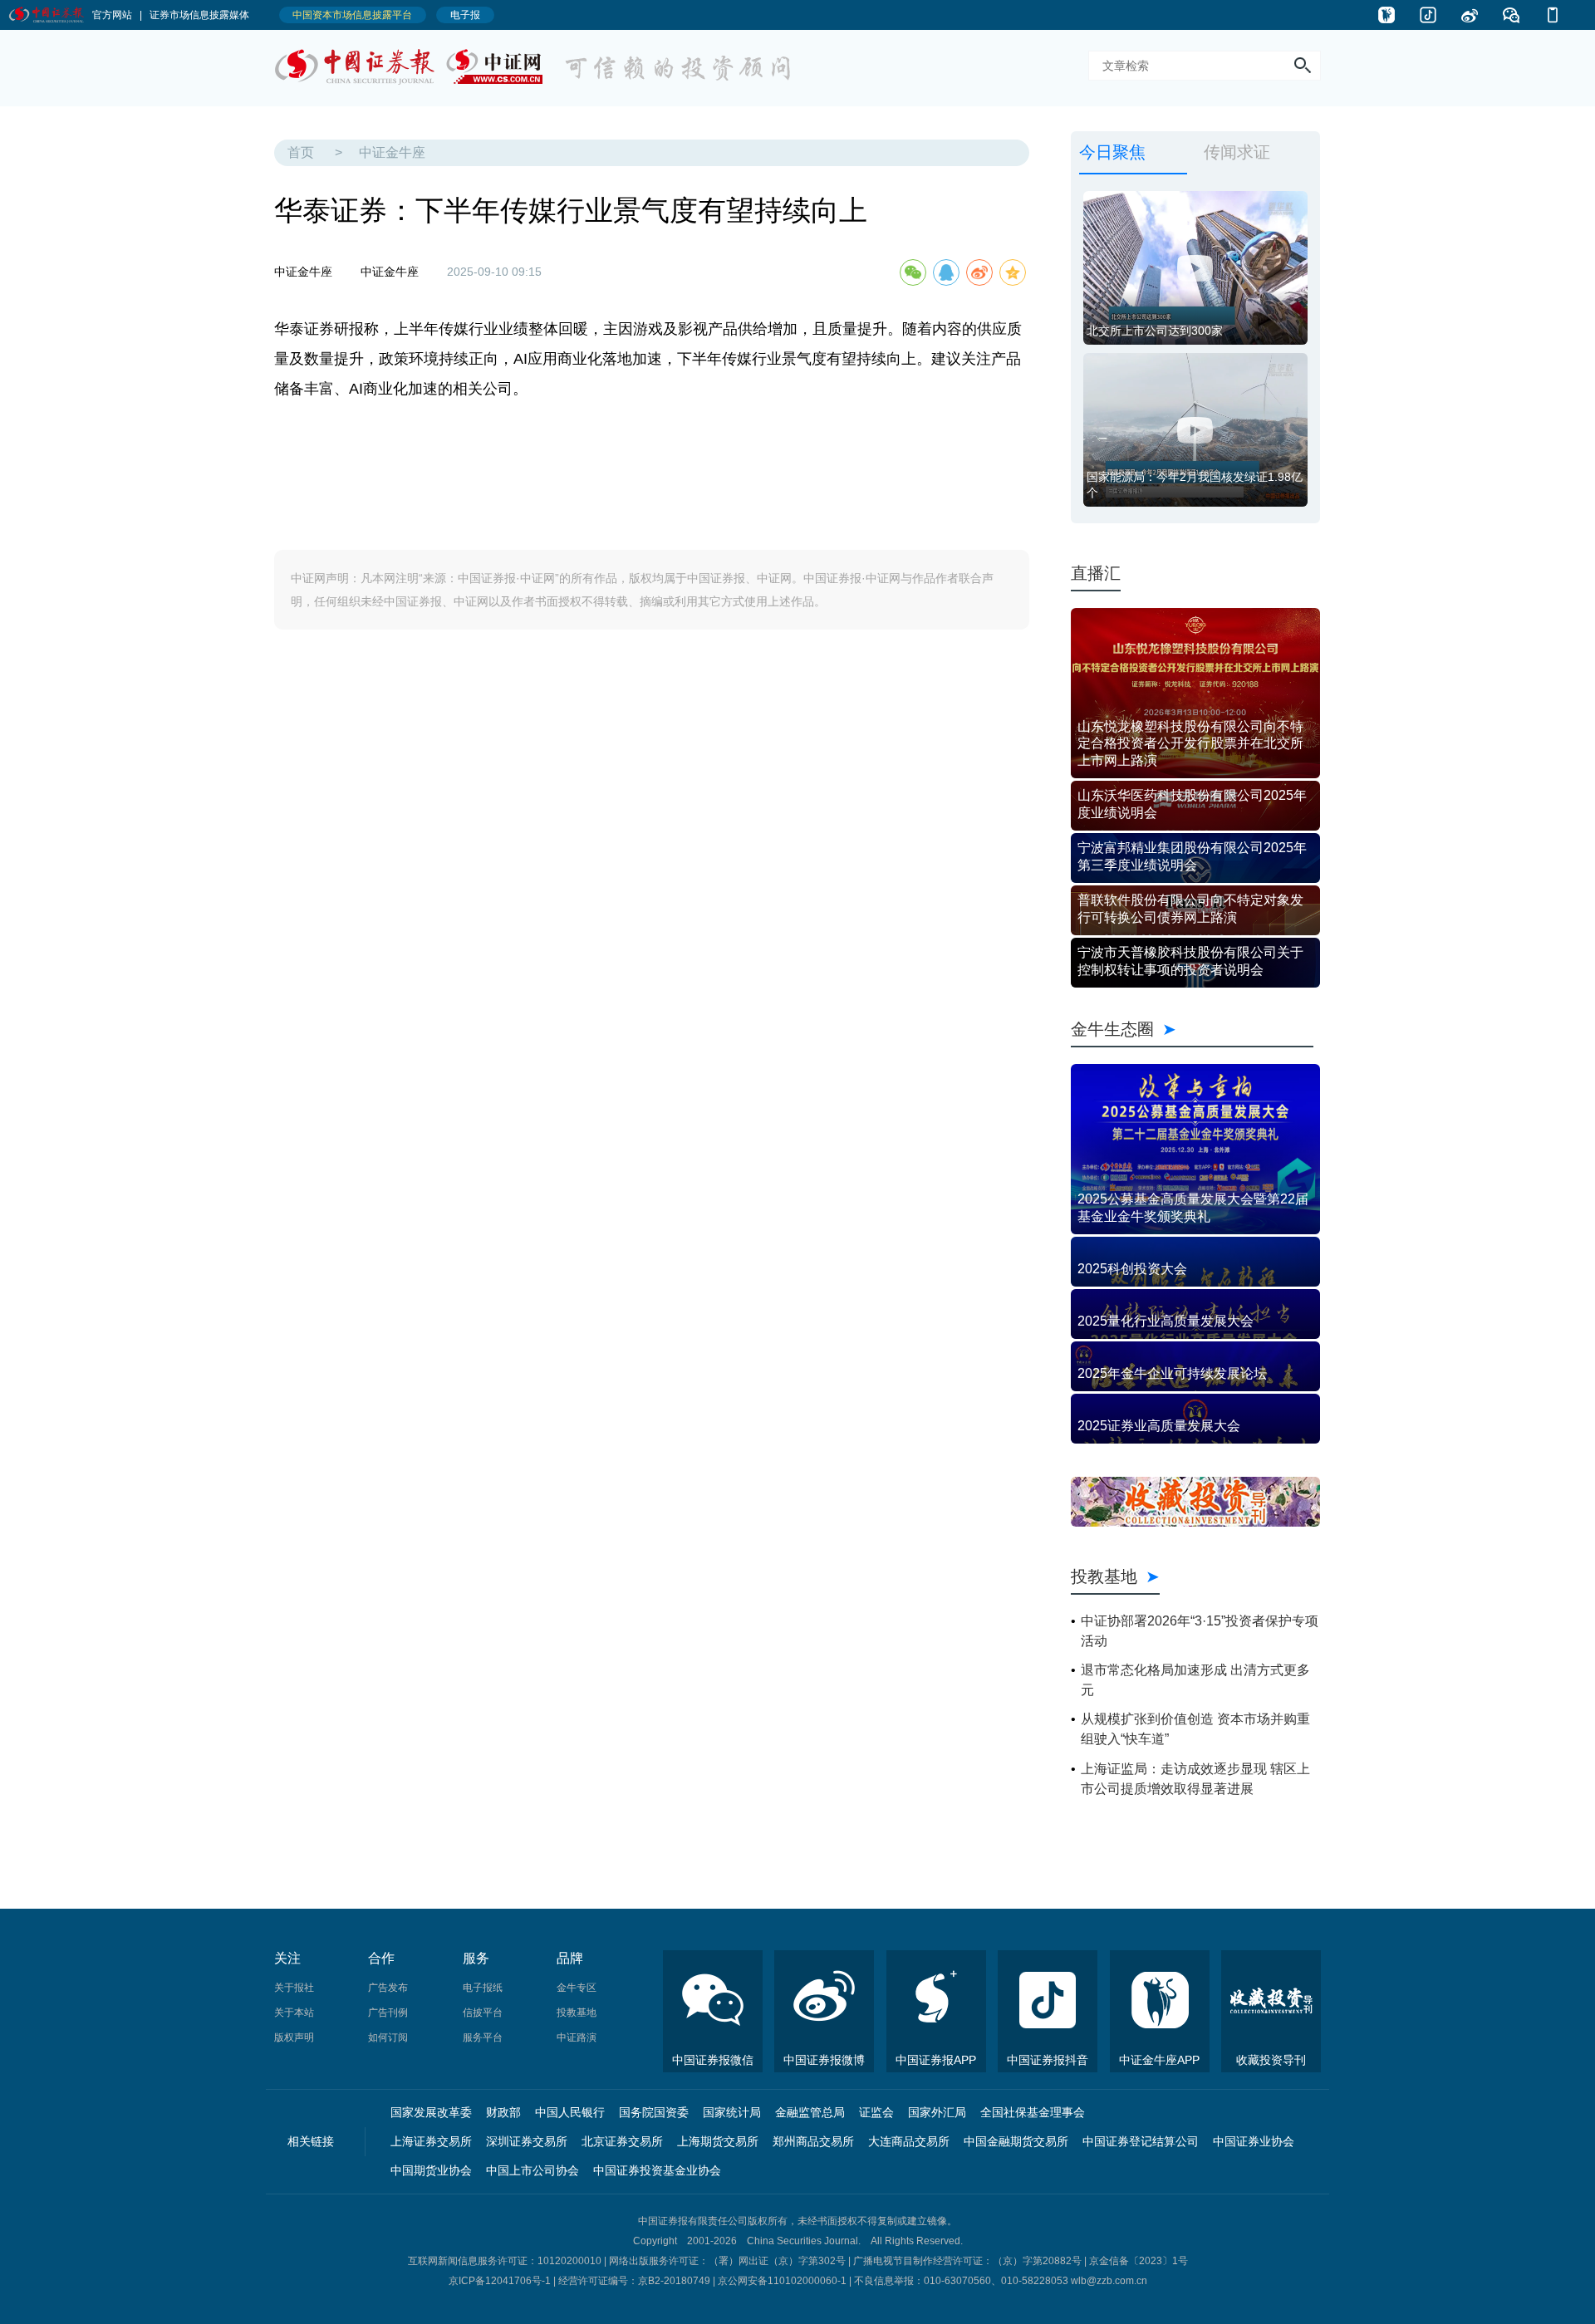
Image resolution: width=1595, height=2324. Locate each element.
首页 (301, 152)
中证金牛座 (392, 152)
